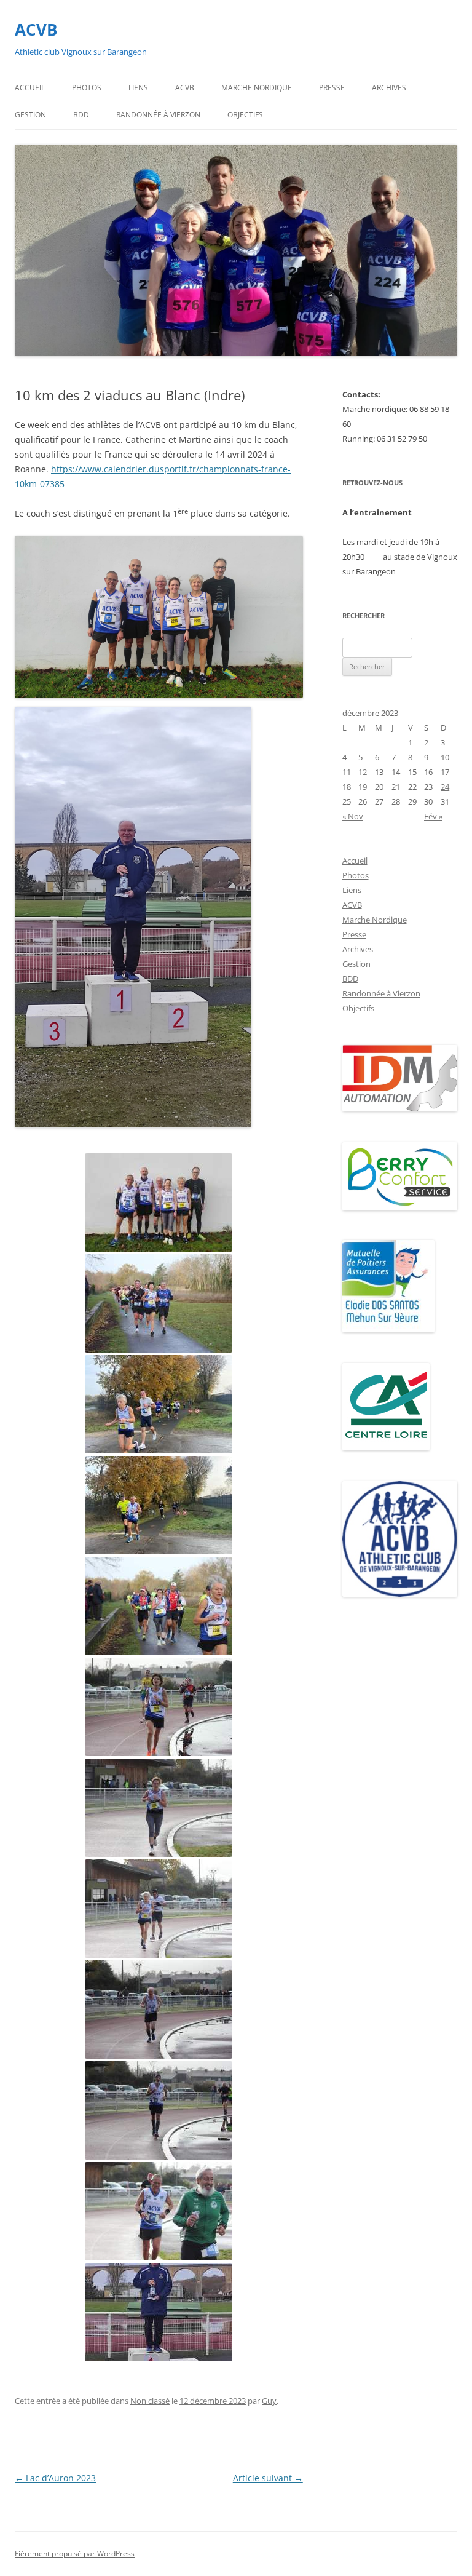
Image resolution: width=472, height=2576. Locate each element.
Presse (332, 88)
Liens (138, 88)
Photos (87, 88)
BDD (81, 115)
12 (363, 772)
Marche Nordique (257, 88)
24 (445, 787)
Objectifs (245, 115)
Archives (389, 88)
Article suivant (268, 2478)
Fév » (433, 816)
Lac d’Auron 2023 (55, 2478)
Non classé (150, 2401)
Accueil (30, 88)
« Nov (353, 816)
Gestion (30, 115)
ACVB (36, 30)
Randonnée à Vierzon (158, 115)
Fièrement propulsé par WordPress (75, 2554)
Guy (269, 2401)
